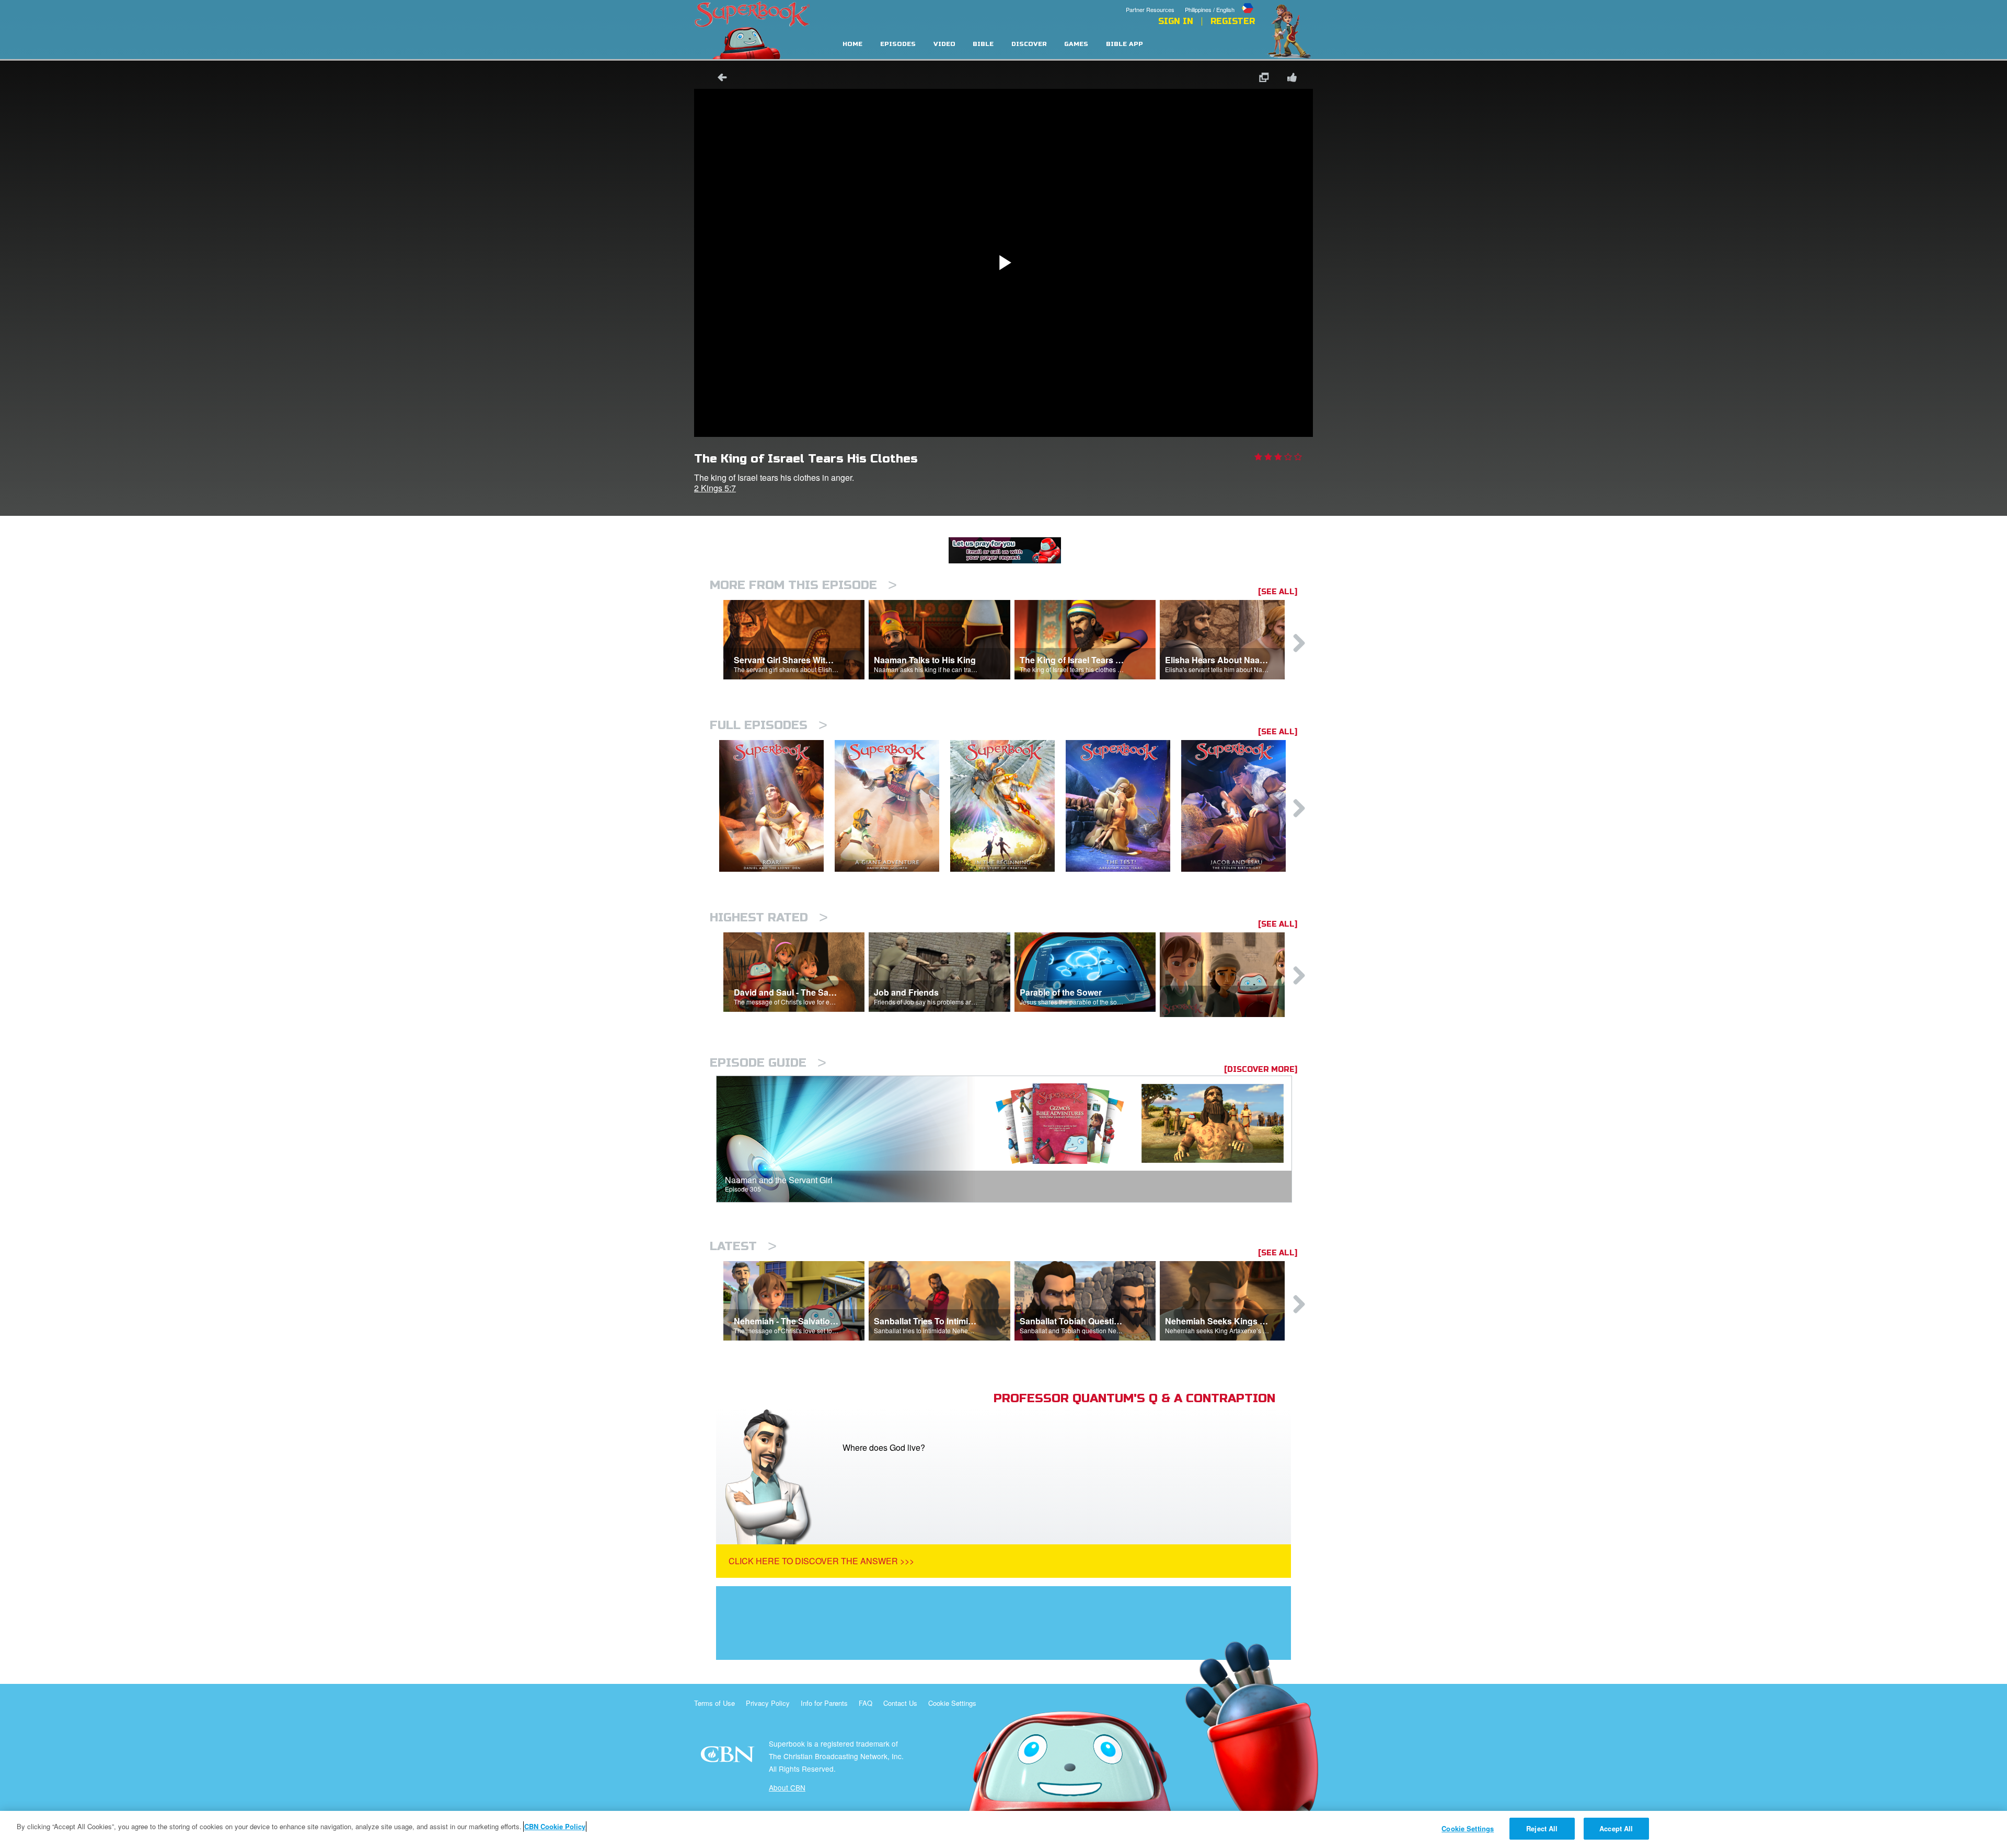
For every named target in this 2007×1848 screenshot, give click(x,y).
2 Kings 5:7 (715, 488)
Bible (983, 44)
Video (944, 44)
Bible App (1124, 44)
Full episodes (769, 725)
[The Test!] (1123, 806)
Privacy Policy (768, 1703)
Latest (743, 1246)
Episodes (898, 44)
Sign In (1176, 21)
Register (1233, 21)
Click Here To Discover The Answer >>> (821, 1561)
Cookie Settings (952, 1703)
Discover (1029, 44)
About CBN (787, 1787)
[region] (1004, 1829)
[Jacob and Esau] (1239, 806)
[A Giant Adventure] (892, 806)
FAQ (866, 1703)
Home (852, 44)
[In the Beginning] (1008, 806)
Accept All (1616, 1828)
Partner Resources (1150, 9)
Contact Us (900, 1703)
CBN (729, 1757)
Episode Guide (768, 1063)
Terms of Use (714, 1703)
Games (1076, 44)
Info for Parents (824, 1703)
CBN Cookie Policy (555, 1826)
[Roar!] (777, 806)
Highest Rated (769, 917)
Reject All (1542, 1828)
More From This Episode (803, 585)
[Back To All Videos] (719, 79)
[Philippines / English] (1220, 2)
